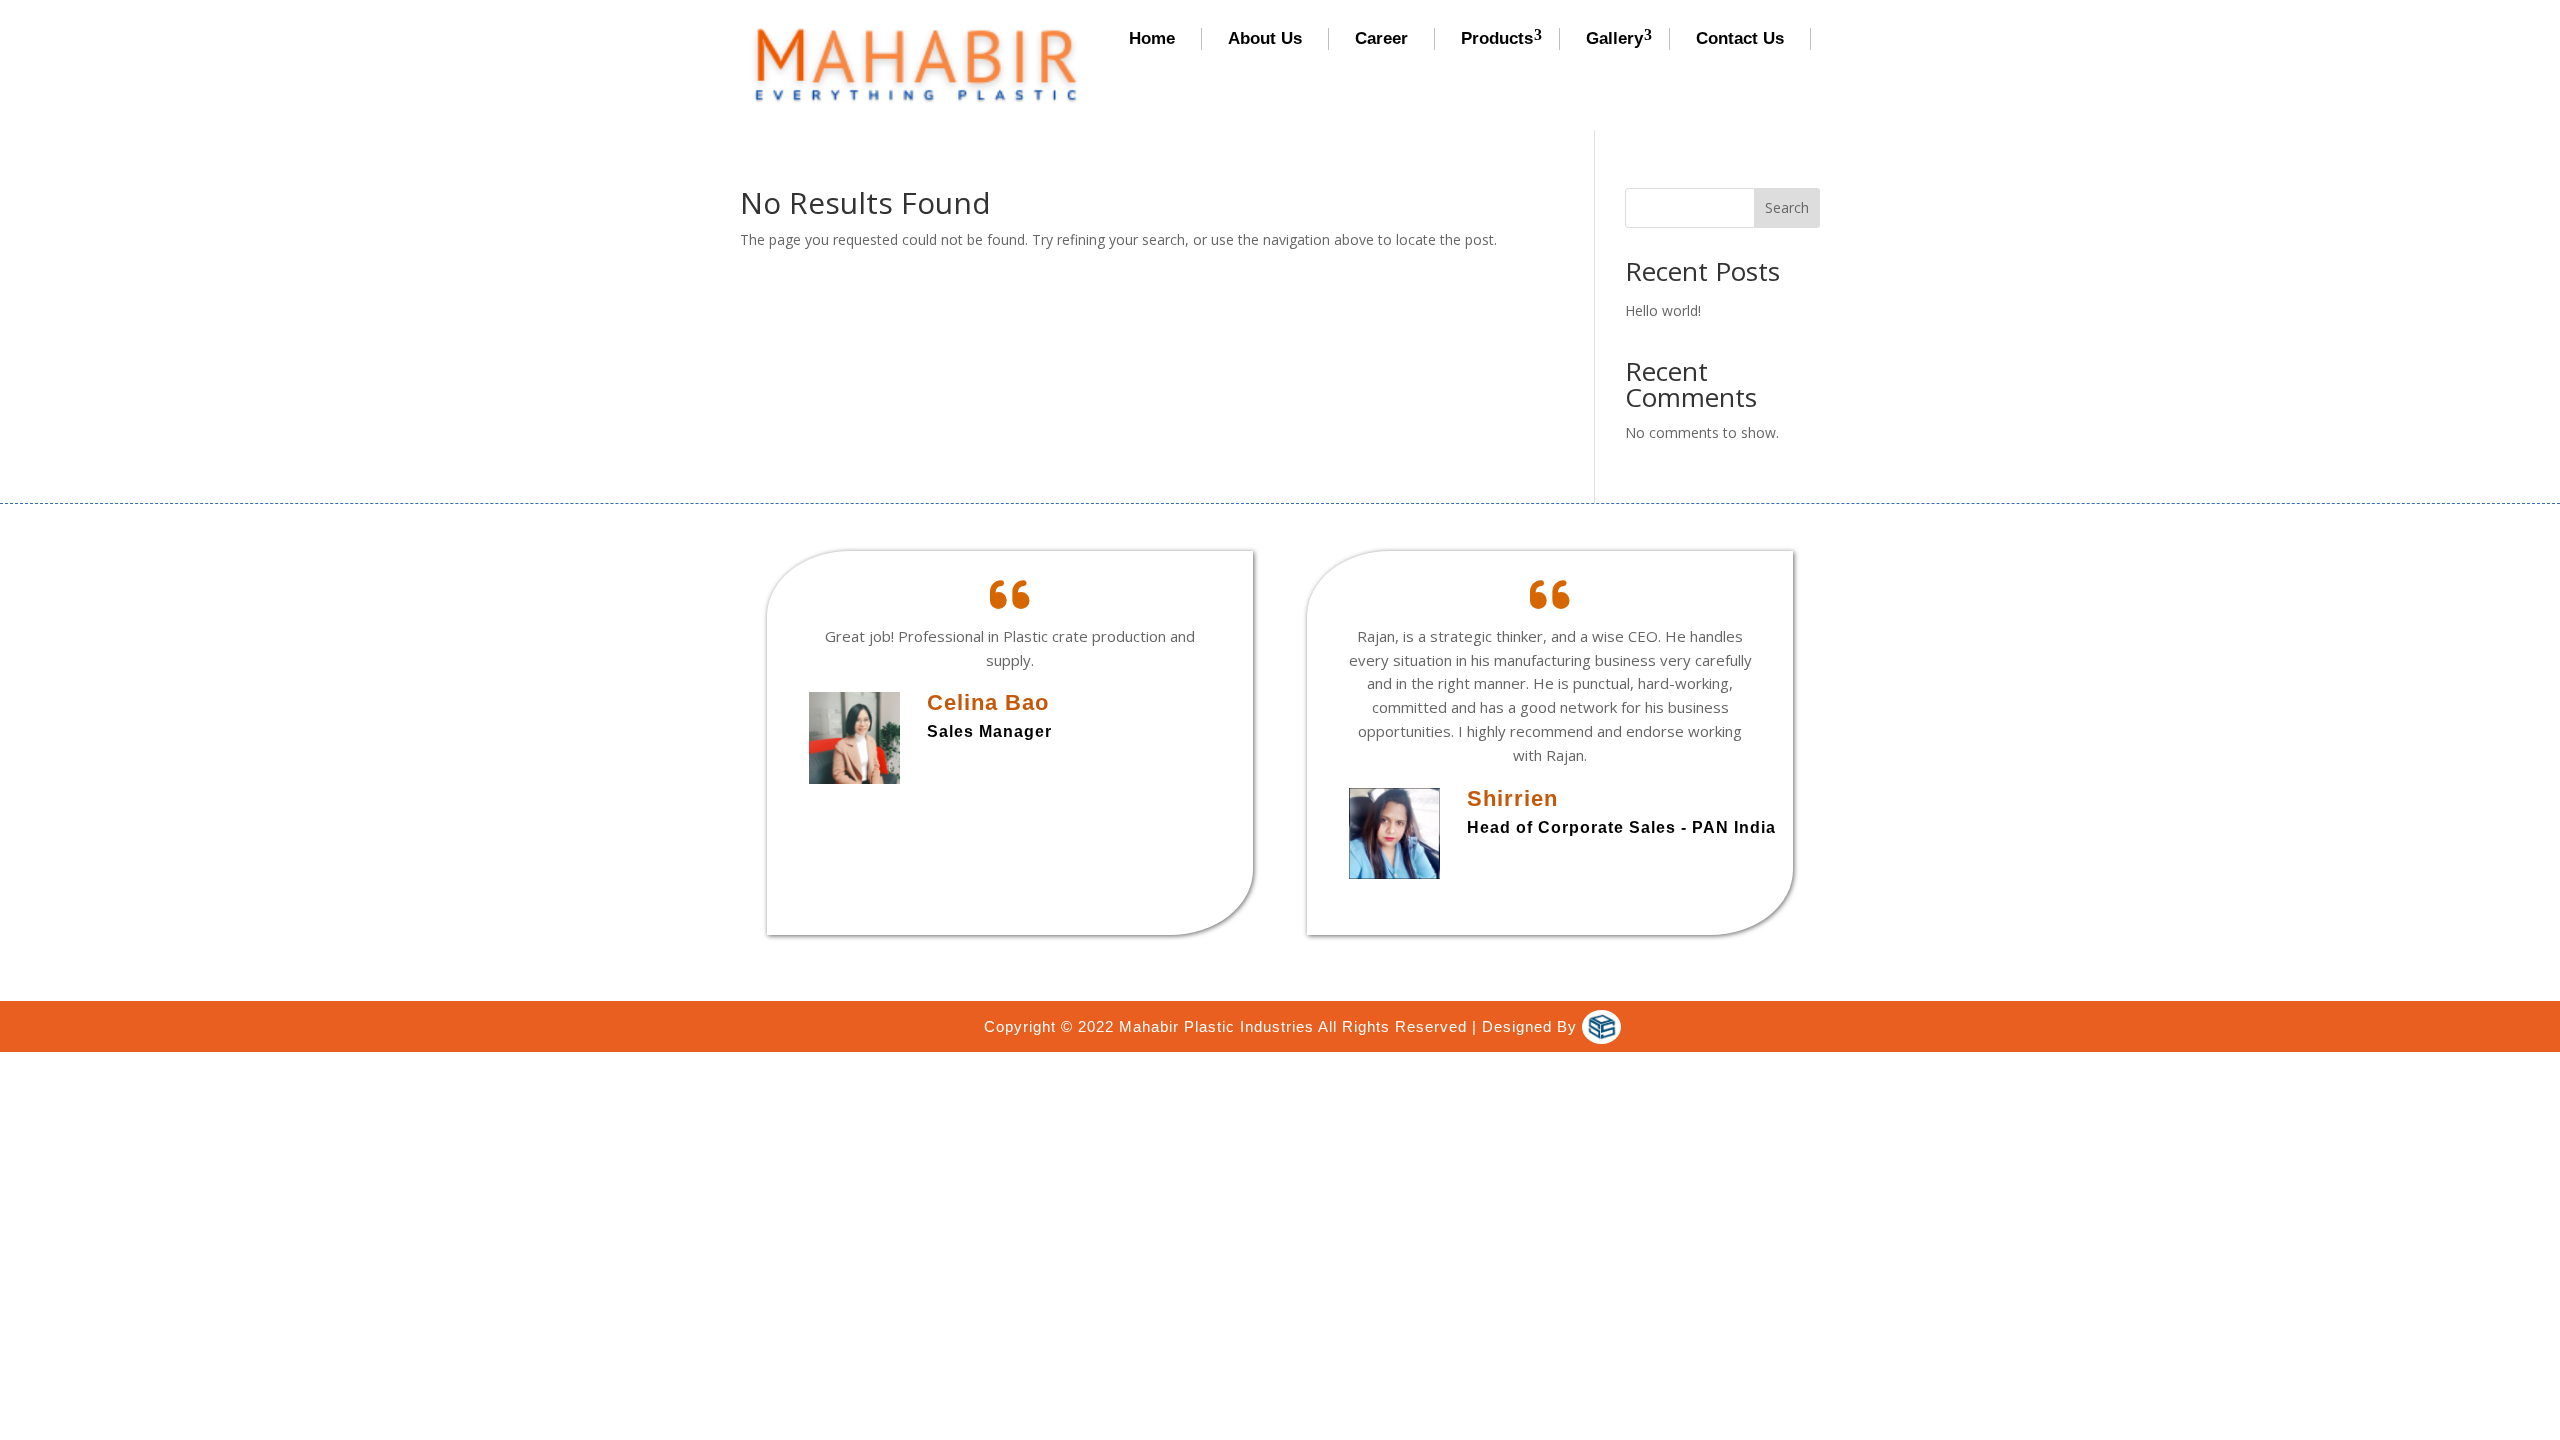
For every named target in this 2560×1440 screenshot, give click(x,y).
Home (1152, 38)
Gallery (1614, 38)
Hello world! (1663, 310)
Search (1787, 207)
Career (1381, 38)
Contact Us (1740, 38)
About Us (1265, 38)
